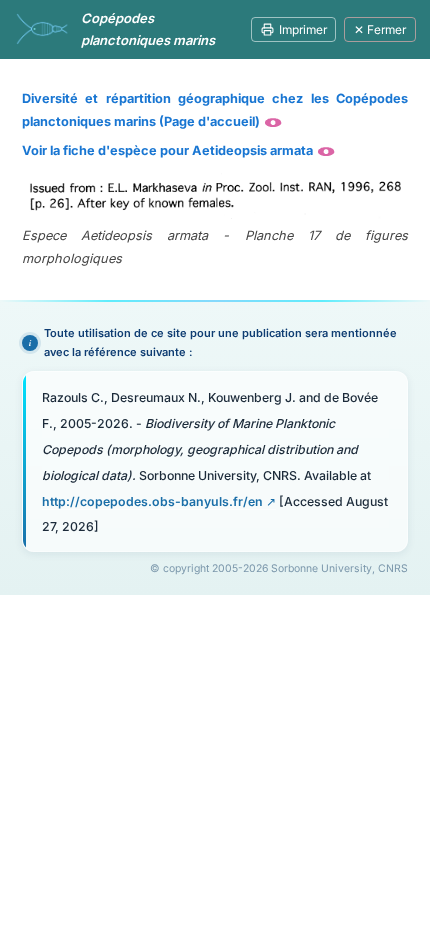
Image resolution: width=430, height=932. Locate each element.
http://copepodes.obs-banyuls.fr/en (152, 501)
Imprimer (303, 29)
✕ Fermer (380, 29)
